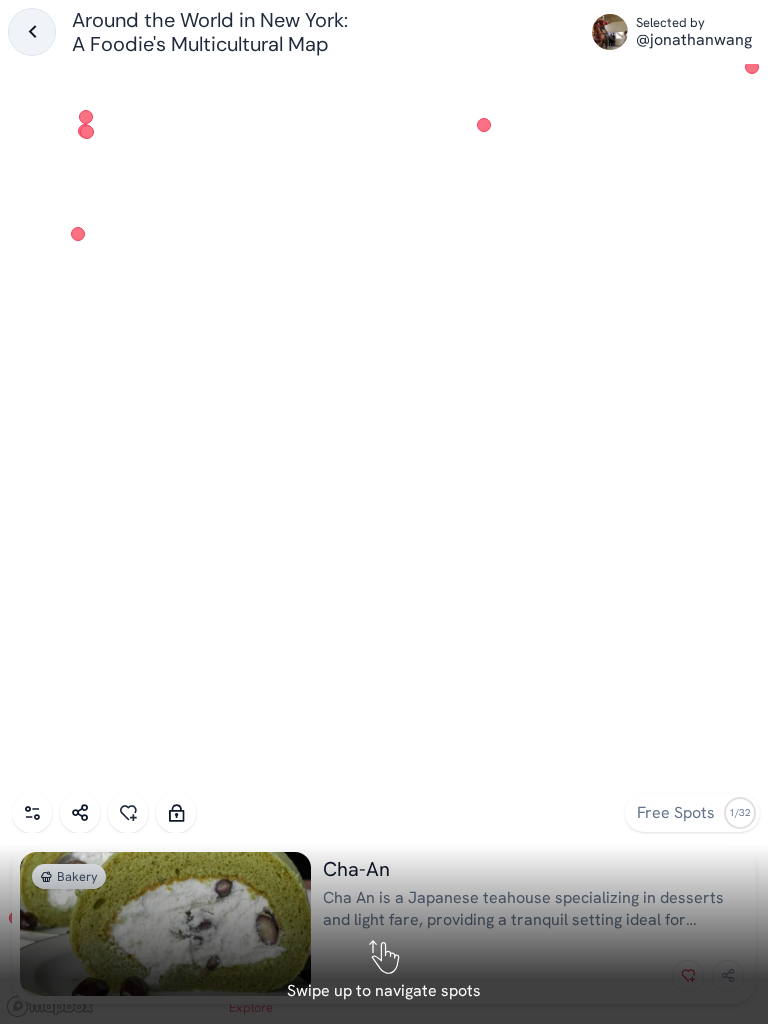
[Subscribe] (176, 813)
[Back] (32, 32)
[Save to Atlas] (128, 813)
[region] (384, 512)
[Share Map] (80, 813)
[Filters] (32, 813)
